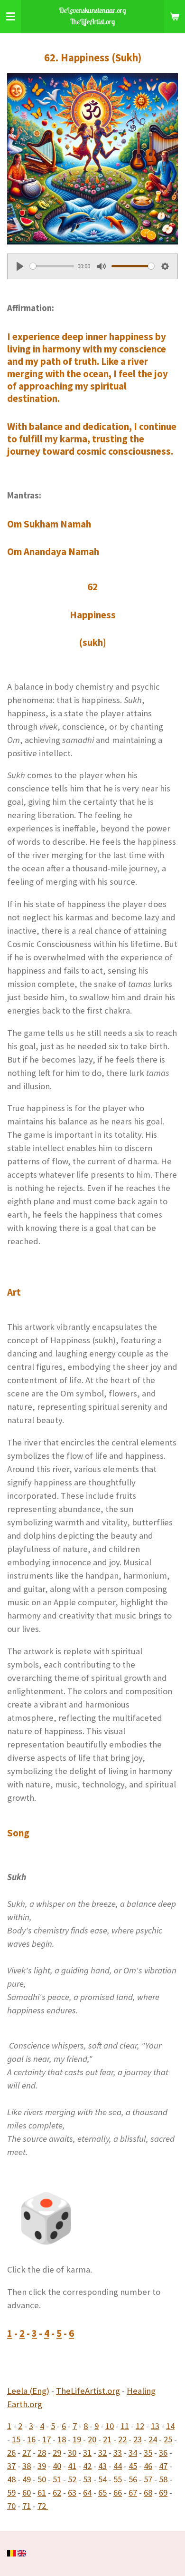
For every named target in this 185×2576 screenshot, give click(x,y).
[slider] (52, 266)
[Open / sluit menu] (10, 17)
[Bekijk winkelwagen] (175, 17)
